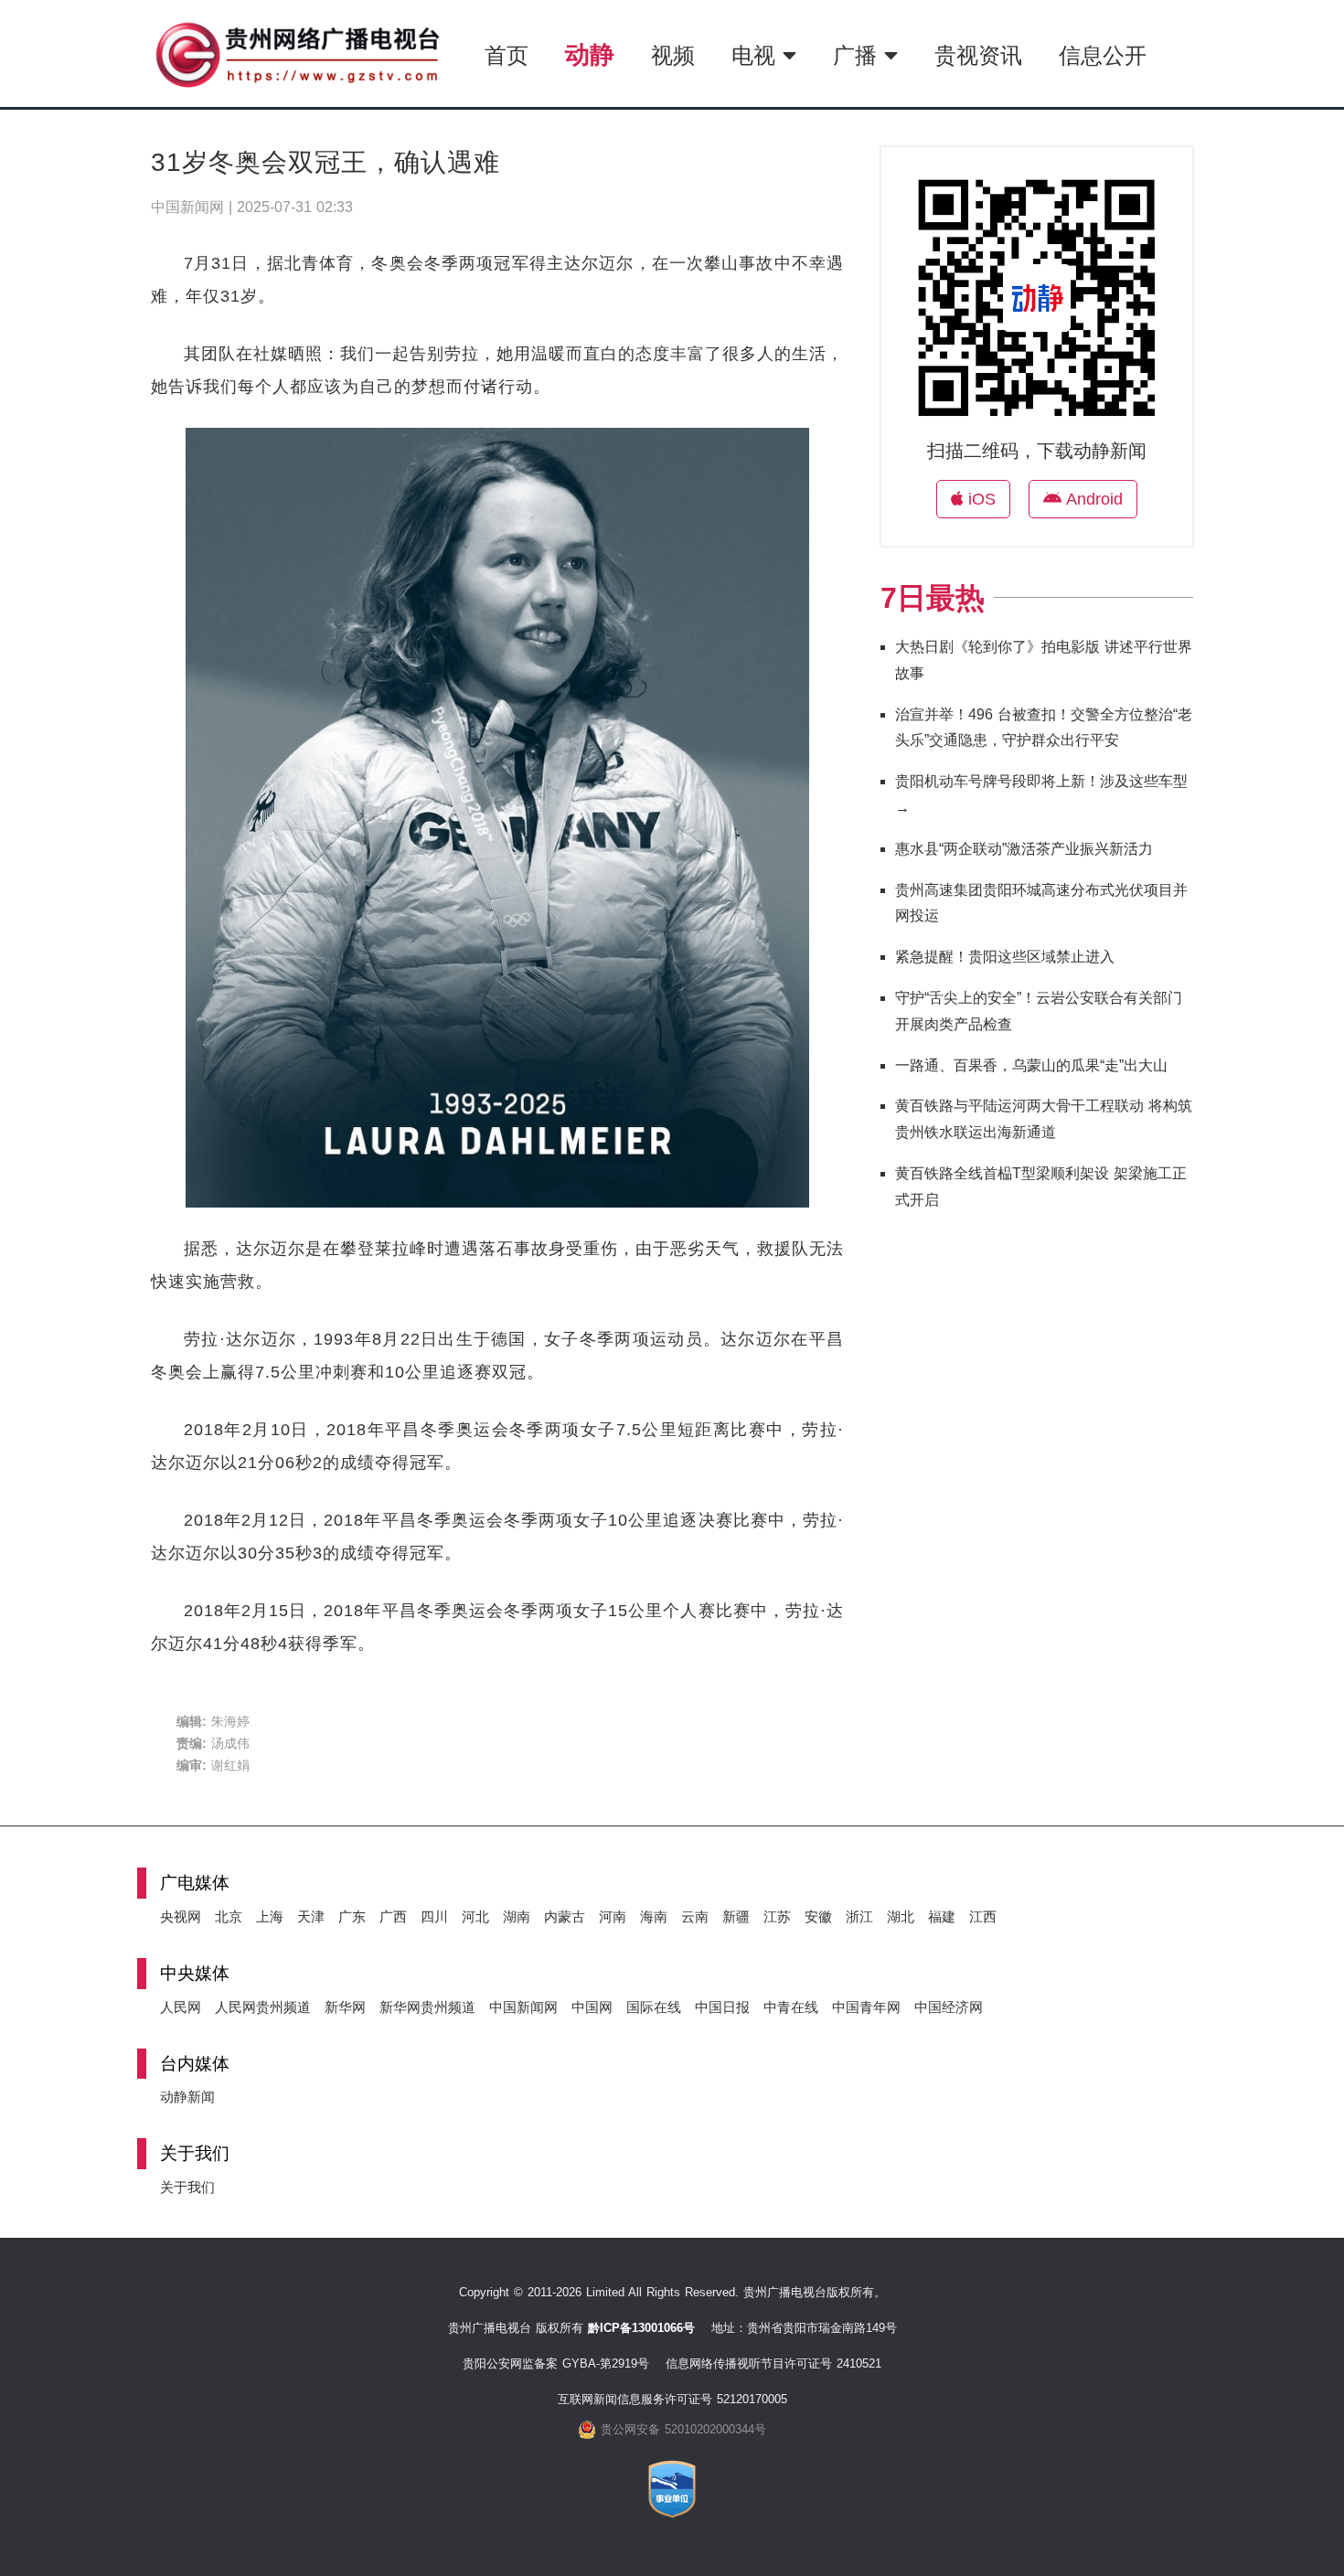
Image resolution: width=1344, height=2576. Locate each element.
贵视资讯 (978, 55)
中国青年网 (866, 2007)
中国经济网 (949, 2007)
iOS (979, 499)
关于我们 (187, 2187)
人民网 (181, 2007)
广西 (393, 1916)
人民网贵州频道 (263, 2007)
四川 (434, 1916)
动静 (590, 54)
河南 (613, 1916)
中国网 (592, 2007)
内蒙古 (565, 1916)
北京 (229, 1916)
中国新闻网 (523, 2007)
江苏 (777, 1916)
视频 (673, 55)
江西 (983, 1916)
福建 (942, 1916)
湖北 (901, 1916)
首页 (507, 55)
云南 (695, 1916)
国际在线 (654, 2007)
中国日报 (722, 2007)
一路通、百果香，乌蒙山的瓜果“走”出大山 (1031, 1065)
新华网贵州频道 (427, 2007)
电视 (757, 55)
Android (1092, 499)
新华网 (345, 2007)
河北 (475, 1916)
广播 (859, 55)
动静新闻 (187, 2097)
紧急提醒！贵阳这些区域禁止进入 (1005, 957)
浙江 (859, 1916)
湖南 (517, 1916)
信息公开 (1103, 55)
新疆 (736, 1916)
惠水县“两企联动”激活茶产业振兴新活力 (1024, 849)
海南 (654, 1916)
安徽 (818, 1916)
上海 (270, 1916)
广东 (352, 1916)
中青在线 (791, 2007)
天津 (311, 1916)
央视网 (181, 1916)
